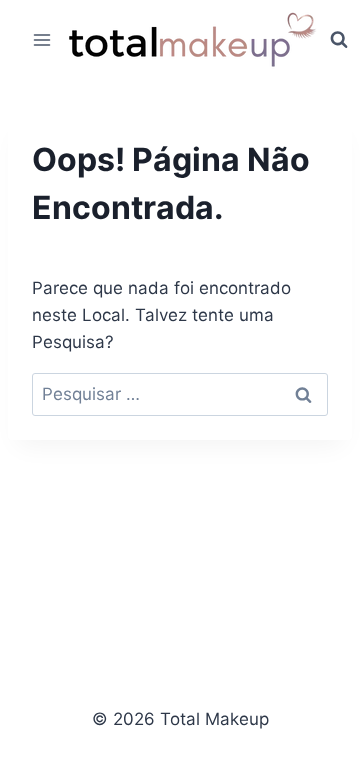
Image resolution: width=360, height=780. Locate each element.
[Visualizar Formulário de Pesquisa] (339, 40)
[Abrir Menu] (42, 39)
